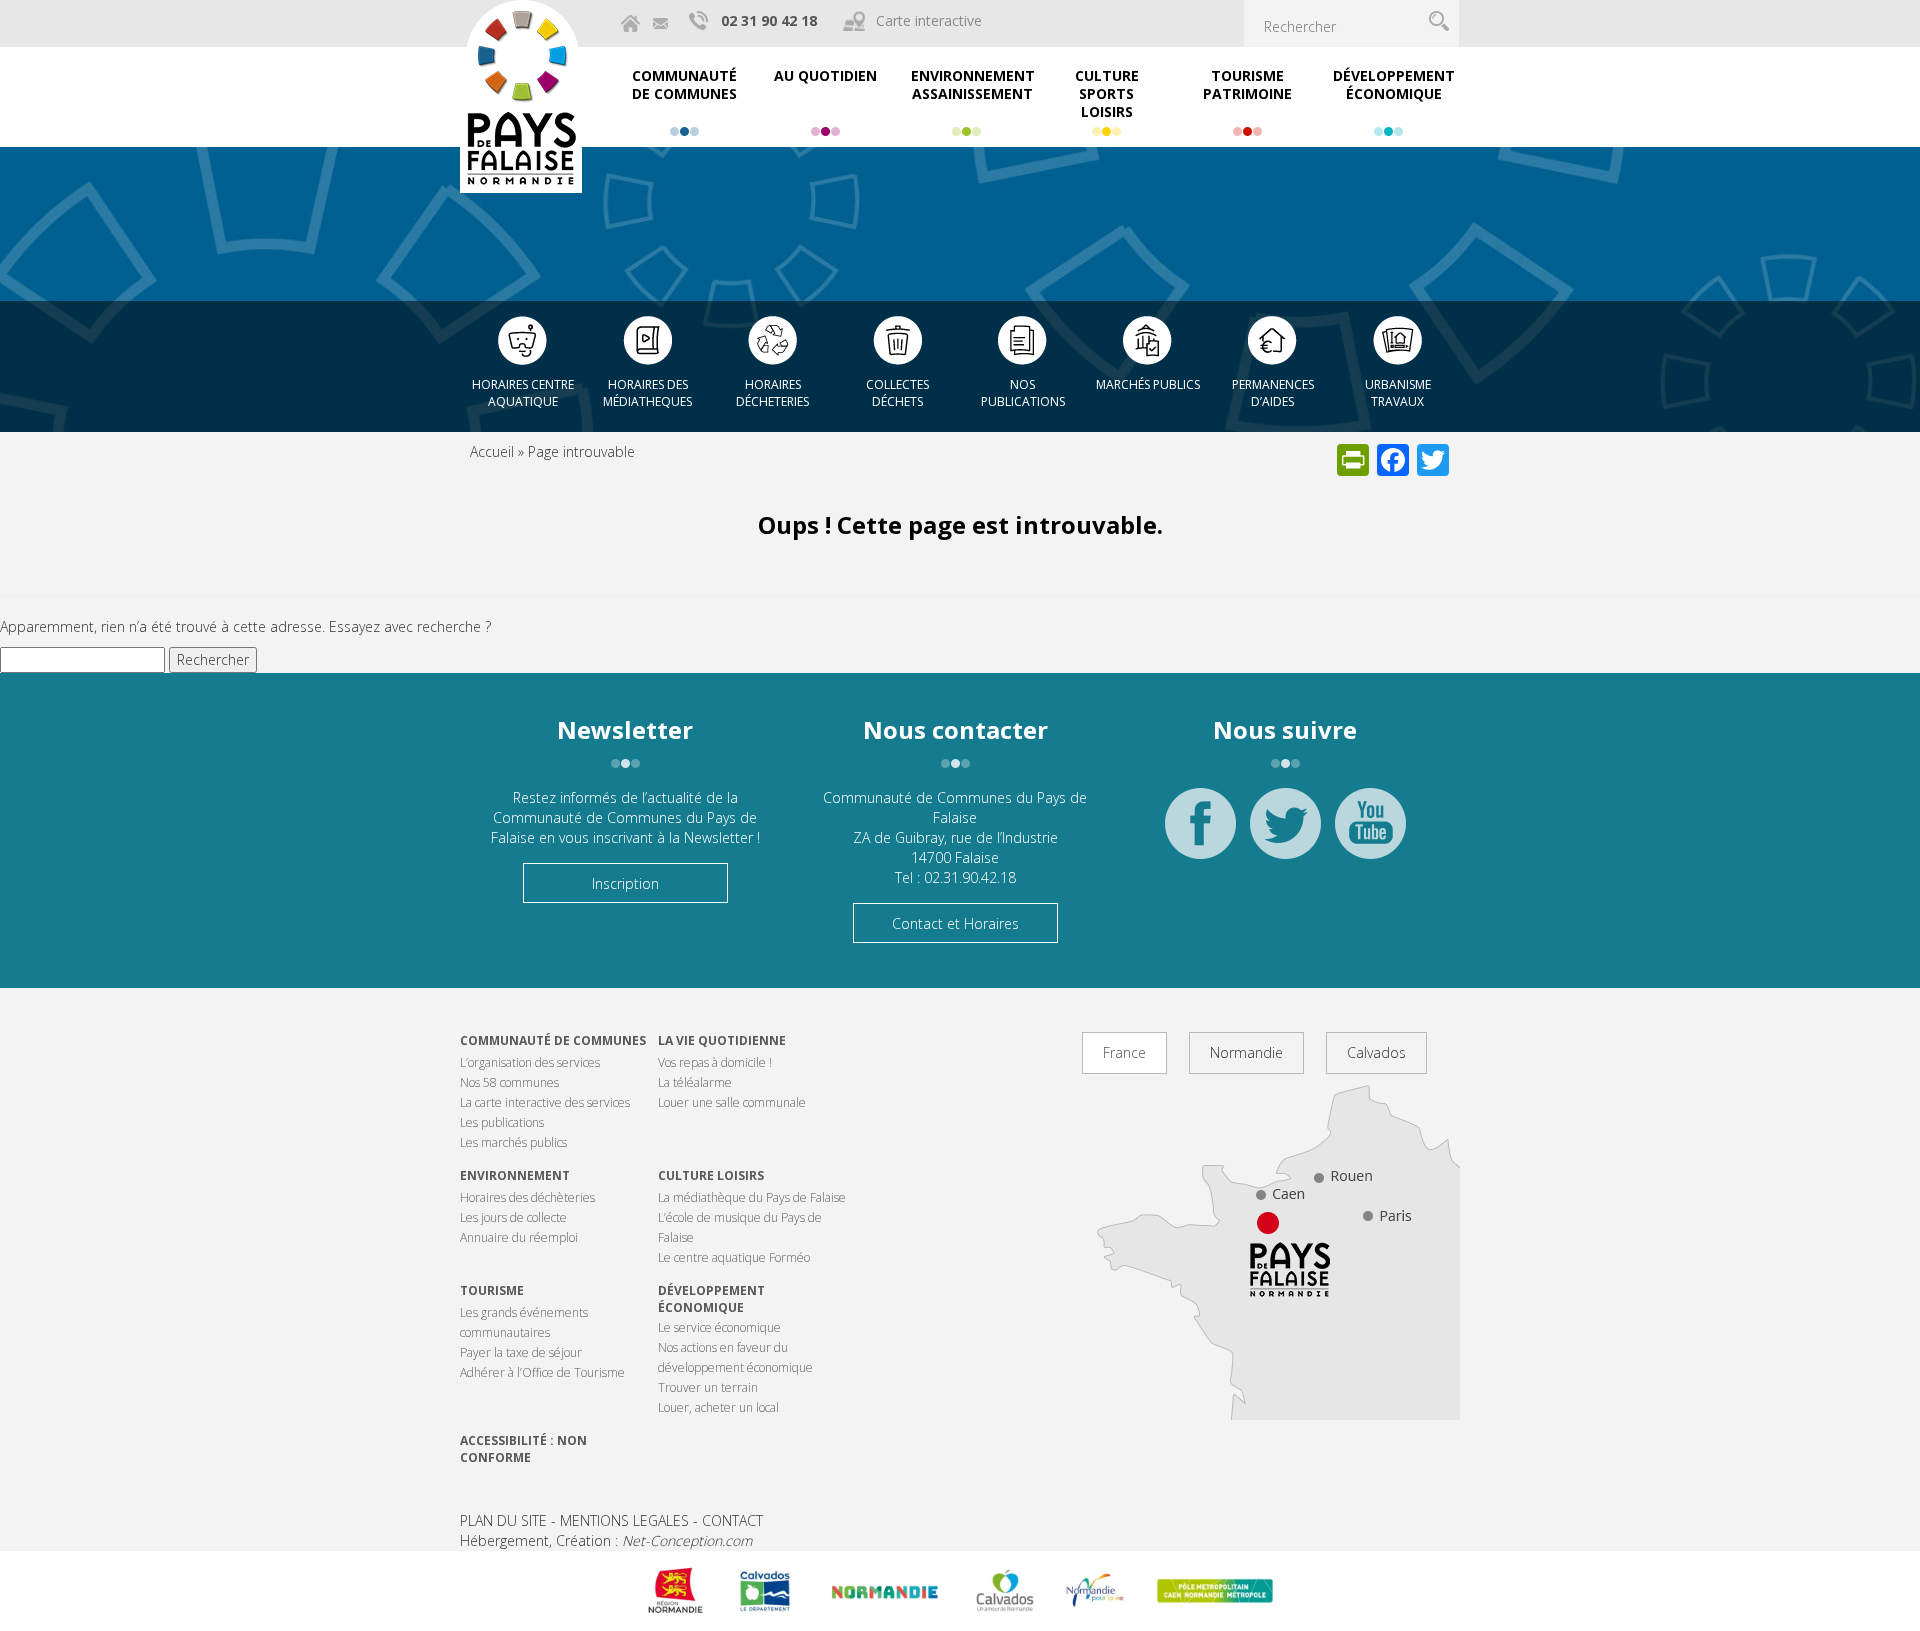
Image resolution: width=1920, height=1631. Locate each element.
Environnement (515, 1175)
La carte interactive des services (545, 1102)
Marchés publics (1148, 384)
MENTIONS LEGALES (624, 1520)
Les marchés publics (513, 1142)
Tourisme (492, 1290)
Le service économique (719, 1327)
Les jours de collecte (513, 1217)
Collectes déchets (897, 393)
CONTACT (732, 1520)
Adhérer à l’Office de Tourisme (542, 1372)
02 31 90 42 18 (769, 20)
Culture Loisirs (711, 1175)
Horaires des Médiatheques (647, 393)
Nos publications (1023, 393)
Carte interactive (929, 20)
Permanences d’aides (1273, 393)
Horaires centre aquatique (523, 393)
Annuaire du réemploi (519, 1237)
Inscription (625, 883)
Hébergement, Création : (606, 1540)
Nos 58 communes (509, 1082)
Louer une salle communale (732, 1102)
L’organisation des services (530, 1062)
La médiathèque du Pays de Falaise (752, 1197)
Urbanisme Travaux (1398, 393)
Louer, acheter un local (718, 1407)
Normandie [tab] (1246, 1052)
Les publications (502, 1122)
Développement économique (711, 1299)
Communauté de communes (553, 1040)
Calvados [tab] (1376, 1052)
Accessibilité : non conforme (523, 1449)
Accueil (492, 451)
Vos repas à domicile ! (715, 1062)
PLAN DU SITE (503, 1520)
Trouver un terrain (708, 1387)
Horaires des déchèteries (527, 1197)
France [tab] (1124, 1052)
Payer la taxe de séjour (521, 1352)
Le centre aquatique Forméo (734, 1257)
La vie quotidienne (722, 1040)
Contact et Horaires (955, 923)
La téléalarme (695, 1082)
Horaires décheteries (772, 393)
